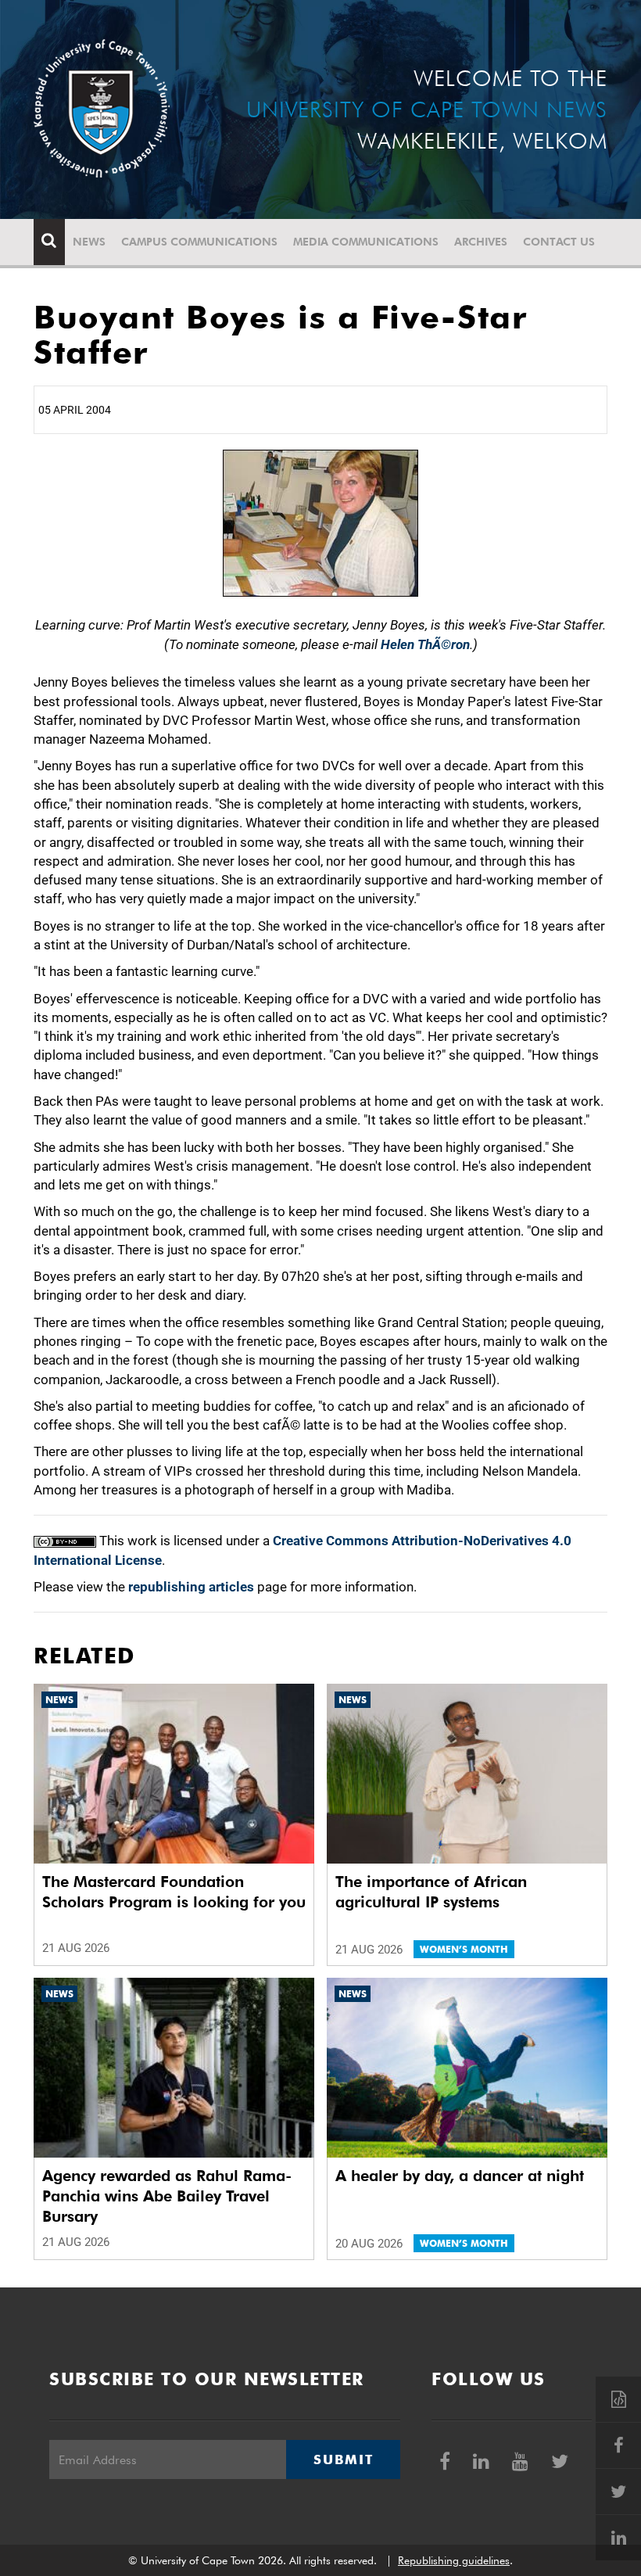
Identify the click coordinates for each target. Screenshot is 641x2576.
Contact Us (559, 242)
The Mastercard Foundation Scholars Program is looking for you (174, 1892)
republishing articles (191, 1587)
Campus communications (199, 242)
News (89, 242)
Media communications (366, 242)
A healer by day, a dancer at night (460, 2176)
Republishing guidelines (454, 2560)
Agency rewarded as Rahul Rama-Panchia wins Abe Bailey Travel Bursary (167, 2196)
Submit (343, 2459)
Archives (481, 242)
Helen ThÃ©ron (425, 644)
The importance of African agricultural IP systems (431, 1892)
